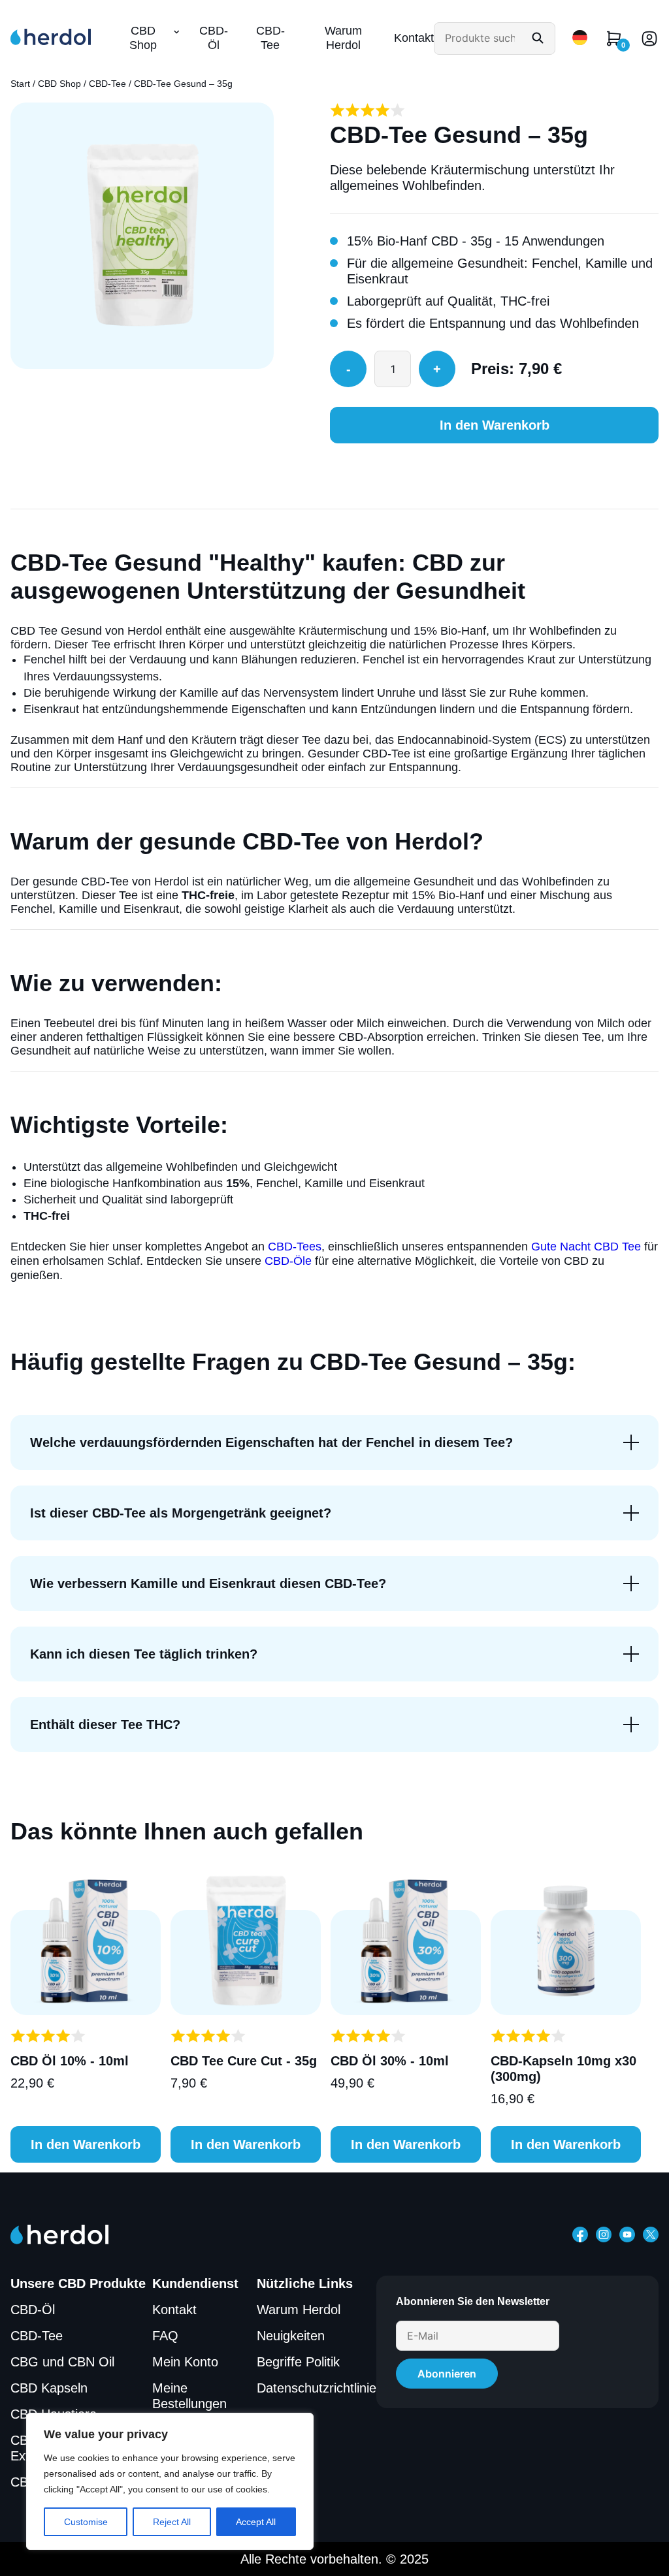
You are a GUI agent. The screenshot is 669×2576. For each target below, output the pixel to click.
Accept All (256, 2522)
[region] (170, 2481)
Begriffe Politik (298, 2362)
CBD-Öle (288, 1261)
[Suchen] (538, 39)
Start (20, 84)
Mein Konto (185, 2362)
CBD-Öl (214, 38)
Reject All (172, 2522)
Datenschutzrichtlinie (317, 2388)
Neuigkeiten (291, 2336)
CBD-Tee (270, 38)
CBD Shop (143, 38)
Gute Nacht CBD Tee (586, 1247)
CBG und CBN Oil (62, 2362)
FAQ (165, 2336)
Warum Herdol (343, 38)
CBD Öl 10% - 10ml (70, 2061)
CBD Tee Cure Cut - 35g (244, 2061)
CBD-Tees (295, 1247)
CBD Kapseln (49, 2388)
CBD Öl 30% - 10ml (390, 2061)
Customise (86, 2522)
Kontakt (414, 38)
